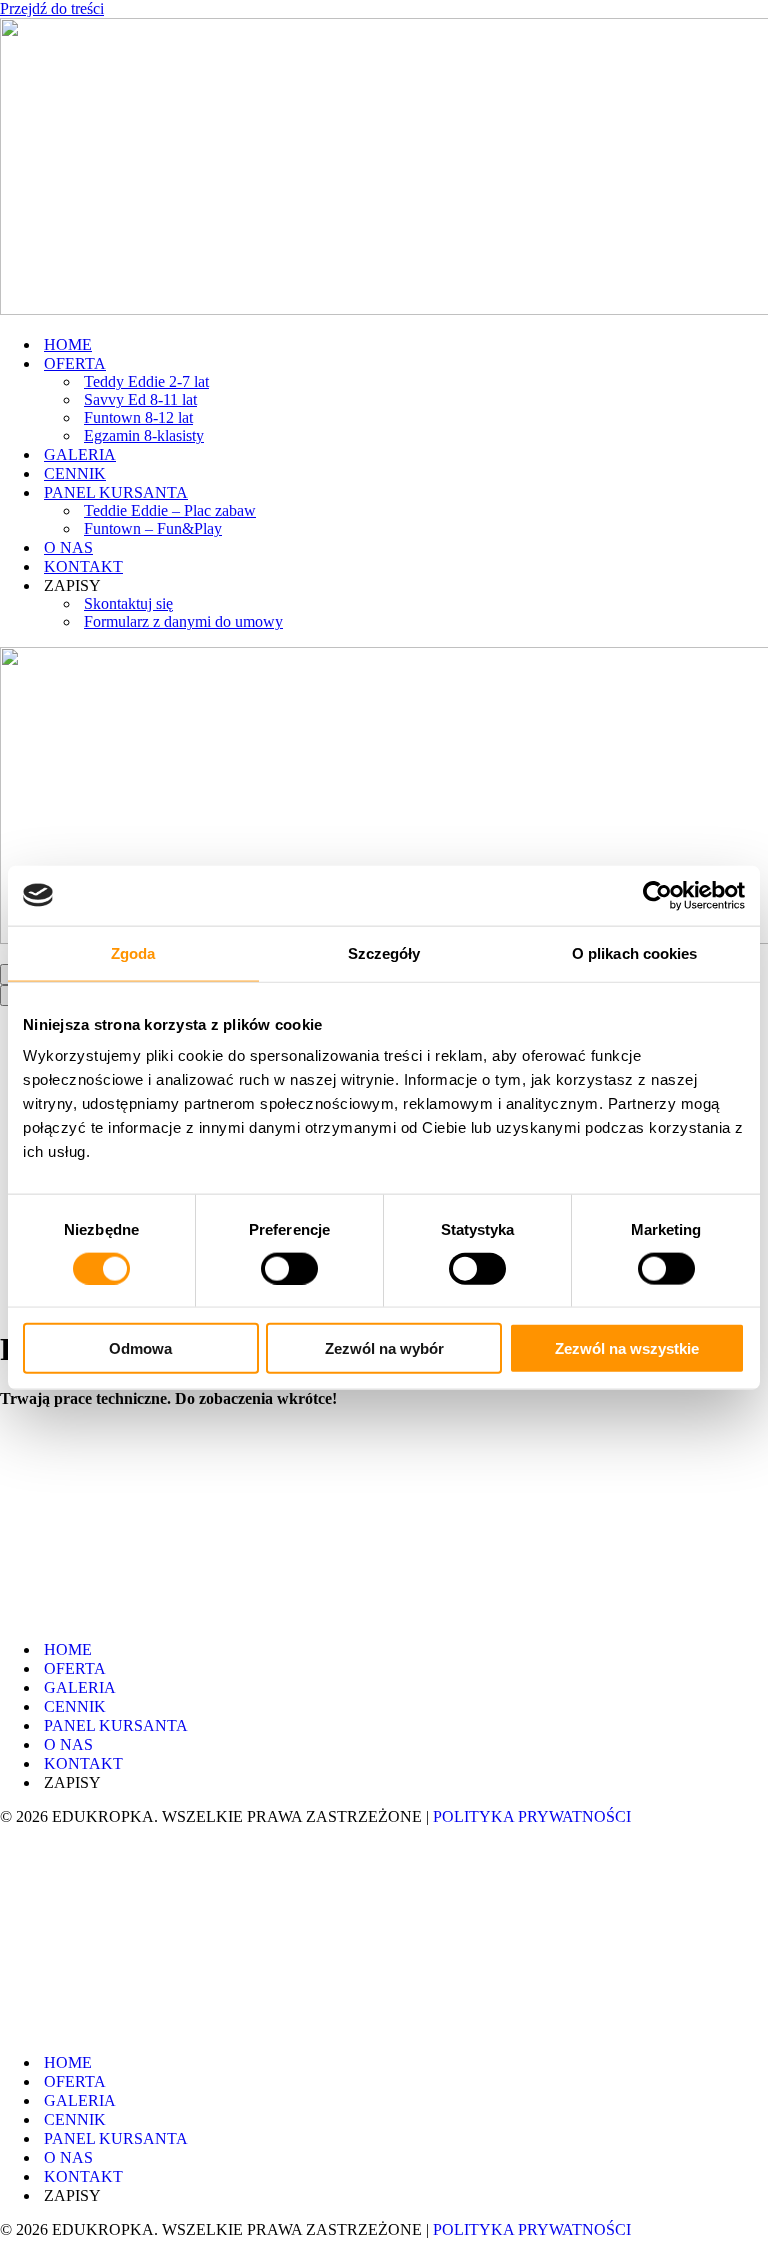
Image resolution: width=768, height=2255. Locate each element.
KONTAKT (83, 566)
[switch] (289, 1268)
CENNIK (75, 473)
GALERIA (80, 454)
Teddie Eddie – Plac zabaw (170, 510)
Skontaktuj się (128, 603)
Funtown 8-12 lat (138, 417)
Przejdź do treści (52, 8)
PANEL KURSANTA (116, 1725)
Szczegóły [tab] (384, 952)
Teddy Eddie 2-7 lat (146, 381)
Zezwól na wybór (384, 1348)
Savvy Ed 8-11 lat (140, 399)
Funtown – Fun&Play (153, 528)
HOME (68, 344)
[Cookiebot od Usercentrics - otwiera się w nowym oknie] (657, 895)
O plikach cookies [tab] (635, 952)
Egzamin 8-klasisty (144, 435)
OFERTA (75, 1668)
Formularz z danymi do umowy (183, 621)
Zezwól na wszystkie (627, 1348)
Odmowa (140, 1348)
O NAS (68, 547)
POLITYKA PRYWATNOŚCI (532, 1816)
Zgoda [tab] (133, 952)
